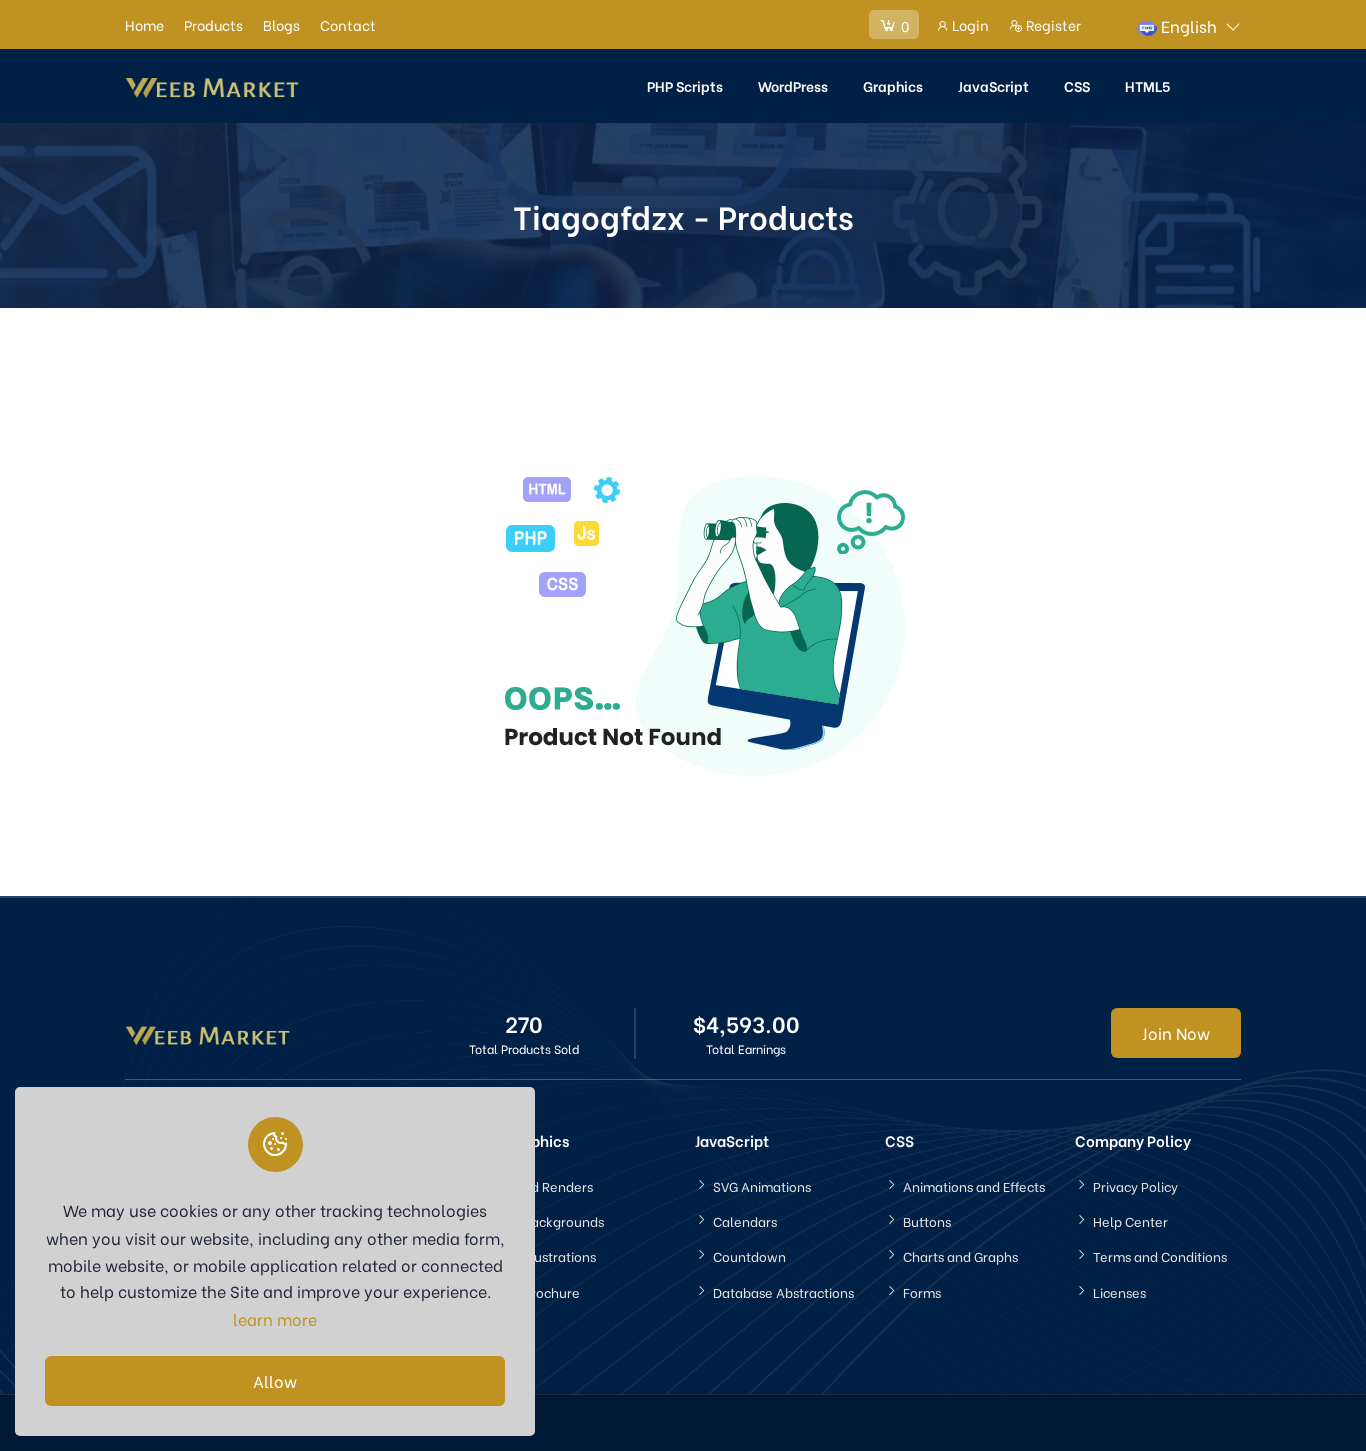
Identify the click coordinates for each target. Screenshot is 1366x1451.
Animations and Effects (974, 1185)
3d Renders (558, 1185)
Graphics (893, 85)
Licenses (1119, 1291)
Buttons (927, 1220)
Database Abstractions (783, 1291)
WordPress (793, 85)
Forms (922, 1291)
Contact (348, 24)
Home (144, 24)
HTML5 (1147, 85)
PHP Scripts (685, 85)
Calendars (745, 1220)
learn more (275, 1318)
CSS (1077, 85)
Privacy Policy (1135, 1185)
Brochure (551, 1291)
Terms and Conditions (1160, 1255)
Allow (275, 1380)
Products (213, 24)
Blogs (281, 24)
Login (969, 24)
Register (1052, 24)
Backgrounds (563, 1220)
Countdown (749, 1255)
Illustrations (559, 1255)
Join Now (1176, 1032)
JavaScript (993, 85)
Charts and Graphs (960, 1255)
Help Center (1130, 1220)
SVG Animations (762, 1185)
